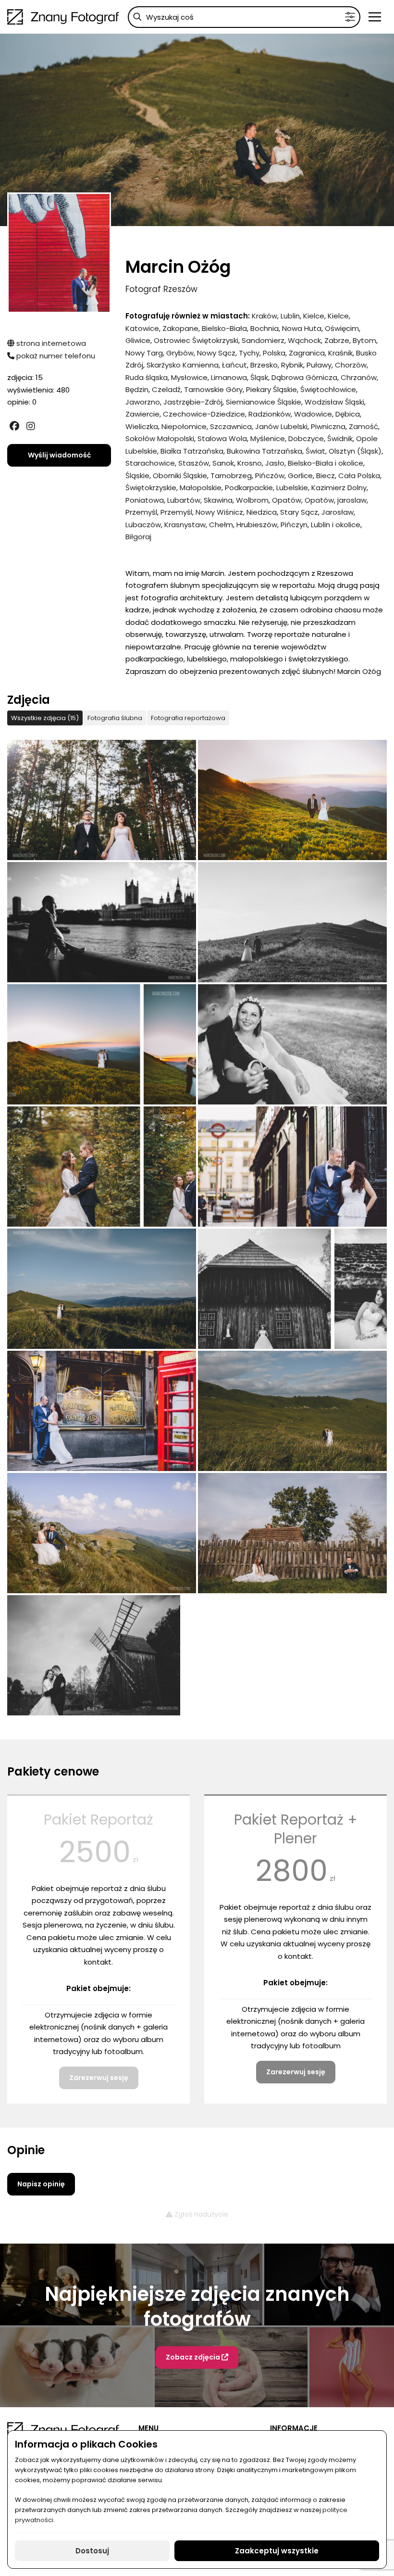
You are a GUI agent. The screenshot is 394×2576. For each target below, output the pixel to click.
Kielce (314, 316)
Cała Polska (359, 476)
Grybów (180, 353)
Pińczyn (294, 525)
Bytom (364, 340)
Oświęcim (342, 328)
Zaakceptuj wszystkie (277, 2551)
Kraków (265, 316)
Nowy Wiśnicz (219, 512)
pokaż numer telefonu (55, 356)
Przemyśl (141, 512)
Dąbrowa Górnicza (304, 377)
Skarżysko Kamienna (183, 365)
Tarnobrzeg (231, 476)
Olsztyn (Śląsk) (355, 451)
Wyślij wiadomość (59, 455)
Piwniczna (328, 426)
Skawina (218, 500)
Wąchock (304, 340)
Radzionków (270, 414)
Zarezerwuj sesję (99, 2078)
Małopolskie (201, 488)
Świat (315, 451)
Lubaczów (143, 525)
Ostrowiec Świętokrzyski (196, 340)
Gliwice (138, 340)
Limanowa (229, 377)
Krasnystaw (185, 525)
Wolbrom (252, 500)
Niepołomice (184, 426)
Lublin (290, 316)
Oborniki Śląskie (180, 476)
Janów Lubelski (281, 426)
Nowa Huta (302, 328)
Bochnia (265, 328)
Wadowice (313, 414)
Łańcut (234, 365)
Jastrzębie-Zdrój (193, 402)
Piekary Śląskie (271, 389)
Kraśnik (340, 353)
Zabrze (337, 340)
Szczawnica (231, 426)
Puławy (319, 365)
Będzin (137, 389)
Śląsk (259, 377)
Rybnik (292, 365)
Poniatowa (145, 500)
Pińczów (270, 476)
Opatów (287, 500)
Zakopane (180, 328)
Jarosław (338, 512)
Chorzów (351, 365)
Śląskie (137, 476)
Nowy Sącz (216, 353)
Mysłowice (189, 377)
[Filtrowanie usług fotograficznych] (350, 17)
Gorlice (300, 476)
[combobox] (244, 17)
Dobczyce (306, 438)
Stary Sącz (299, 512)
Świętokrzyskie (151, 488)
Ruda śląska (147, 377)
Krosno (250, 463)
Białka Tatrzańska (192, 451)
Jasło (275, 463)
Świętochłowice (328, 389)
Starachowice (150, 463)
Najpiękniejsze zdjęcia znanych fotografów (197, 2307)
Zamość (363, 426)
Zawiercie (142, 414)
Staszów (194, 463)
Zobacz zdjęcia (194, 2357)
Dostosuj (92, 2551)
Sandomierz (263, 340)
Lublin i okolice (336, 525)
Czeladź (166, 389)
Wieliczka (142, 426)
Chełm (221, 525)
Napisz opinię (41, 2184)
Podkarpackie (249, 488)
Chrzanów (359, 377)
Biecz (326, 476)
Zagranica (307, 353)
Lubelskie (292, 488)
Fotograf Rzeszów (161, 289)
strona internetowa (50, 343)
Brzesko (264, 365)
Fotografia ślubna (115, 718)
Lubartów (184, 500)
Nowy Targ (144, 353)
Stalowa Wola (222, 438)
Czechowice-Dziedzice (204, 414)
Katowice (142, 328)
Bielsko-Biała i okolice (326, 463)
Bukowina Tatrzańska (265, 451)
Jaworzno (143, 402)
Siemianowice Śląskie (264, 402)
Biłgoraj (138, 537)
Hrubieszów (257, 525)
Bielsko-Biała (224, 328)
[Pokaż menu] (375, 17)
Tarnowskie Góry (213, 389)
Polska (274, 353)
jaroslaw (352, 500)
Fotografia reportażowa (188, 718)
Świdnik (340, 438)
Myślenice (268, 438)
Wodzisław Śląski (334, 402)
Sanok (223, 463)
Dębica (348, 414)
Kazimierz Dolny (339, 488)
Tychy (249, 353)
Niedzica (262, 512)
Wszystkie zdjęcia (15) (45, 718)
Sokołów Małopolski (160, 438)
